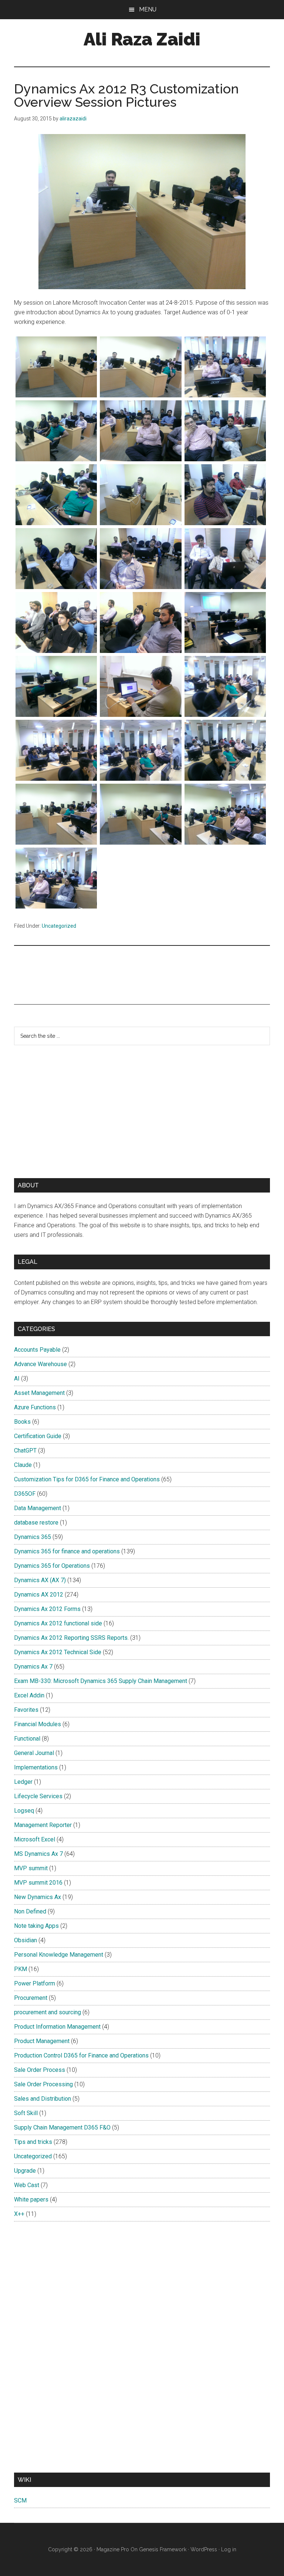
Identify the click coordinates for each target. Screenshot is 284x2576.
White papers (31, 2199)
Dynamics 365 (33, 1537)
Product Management (42, 2041)
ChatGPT (25, 1451)
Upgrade (25, 2171)
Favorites (26, 1710)
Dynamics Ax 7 (33, 1667)
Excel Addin (29, 1695)
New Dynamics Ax (38, 1897)
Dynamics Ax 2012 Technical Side (58, 1652)
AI (17, 1378)
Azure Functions (35, 1407)
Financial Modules (38, 1724)
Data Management (38, 1508)
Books (22, 1422)
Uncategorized (59, 926)
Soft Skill (26, 2113)
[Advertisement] (88, 974)
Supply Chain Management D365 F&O (62, 2127)
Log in (229, 2549)
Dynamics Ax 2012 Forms (47, 1609)
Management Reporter (43, 1825)
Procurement (31, 1998)
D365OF (25, 1494)
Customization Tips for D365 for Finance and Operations (87, 1479)
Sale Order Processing (43, 2084)
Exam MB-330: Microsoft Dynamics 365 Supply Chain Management (101, 1681)
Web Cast (27, 2185)
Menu (148, 9)
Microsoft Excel (35, 1839)
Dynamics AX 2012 (39, 1595)
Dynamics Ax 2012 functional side (58, 1623)
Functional (27, 1739)
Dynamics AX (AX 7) (40, 1580)
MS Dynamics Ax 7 (38, 1854)
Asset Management (39, 1393)
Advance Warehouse (40, 1364)
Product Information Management (57, 2027)
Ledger (23, 1782)
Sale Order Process (40, 2070)
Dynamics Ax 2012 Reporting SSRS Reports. (71, 1638)
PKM (21, 1969)
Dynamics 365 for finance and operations (67, 1551)
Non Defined (30, 1911)
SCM (20, 2500)
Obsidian (26, 1940)
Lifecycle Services (38, 1796)
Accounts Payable (37, 1350)
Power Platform (35, 1983)
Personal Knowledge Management (59, 1955)
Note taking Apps (36, 1926)
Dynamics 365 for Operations (52, 1566)
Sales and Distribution (43, 2099)
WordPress (204, 2549)
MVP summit (31, 1868)
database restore (36, 1523)
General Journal (34, 1753)
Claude (23, 1465)
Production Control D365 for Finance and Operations (81, 2055)
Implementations (36, 1767)
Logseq (24, 1811)
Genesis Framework (163, 2549)
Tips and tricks (33, 2142)
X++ (19, 2214)
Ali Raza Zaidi (142, 39)
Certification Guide (38, 1436)
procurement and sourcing (48, 2012)
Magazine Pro (113, 2549)
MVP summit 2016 (38, 1883)
